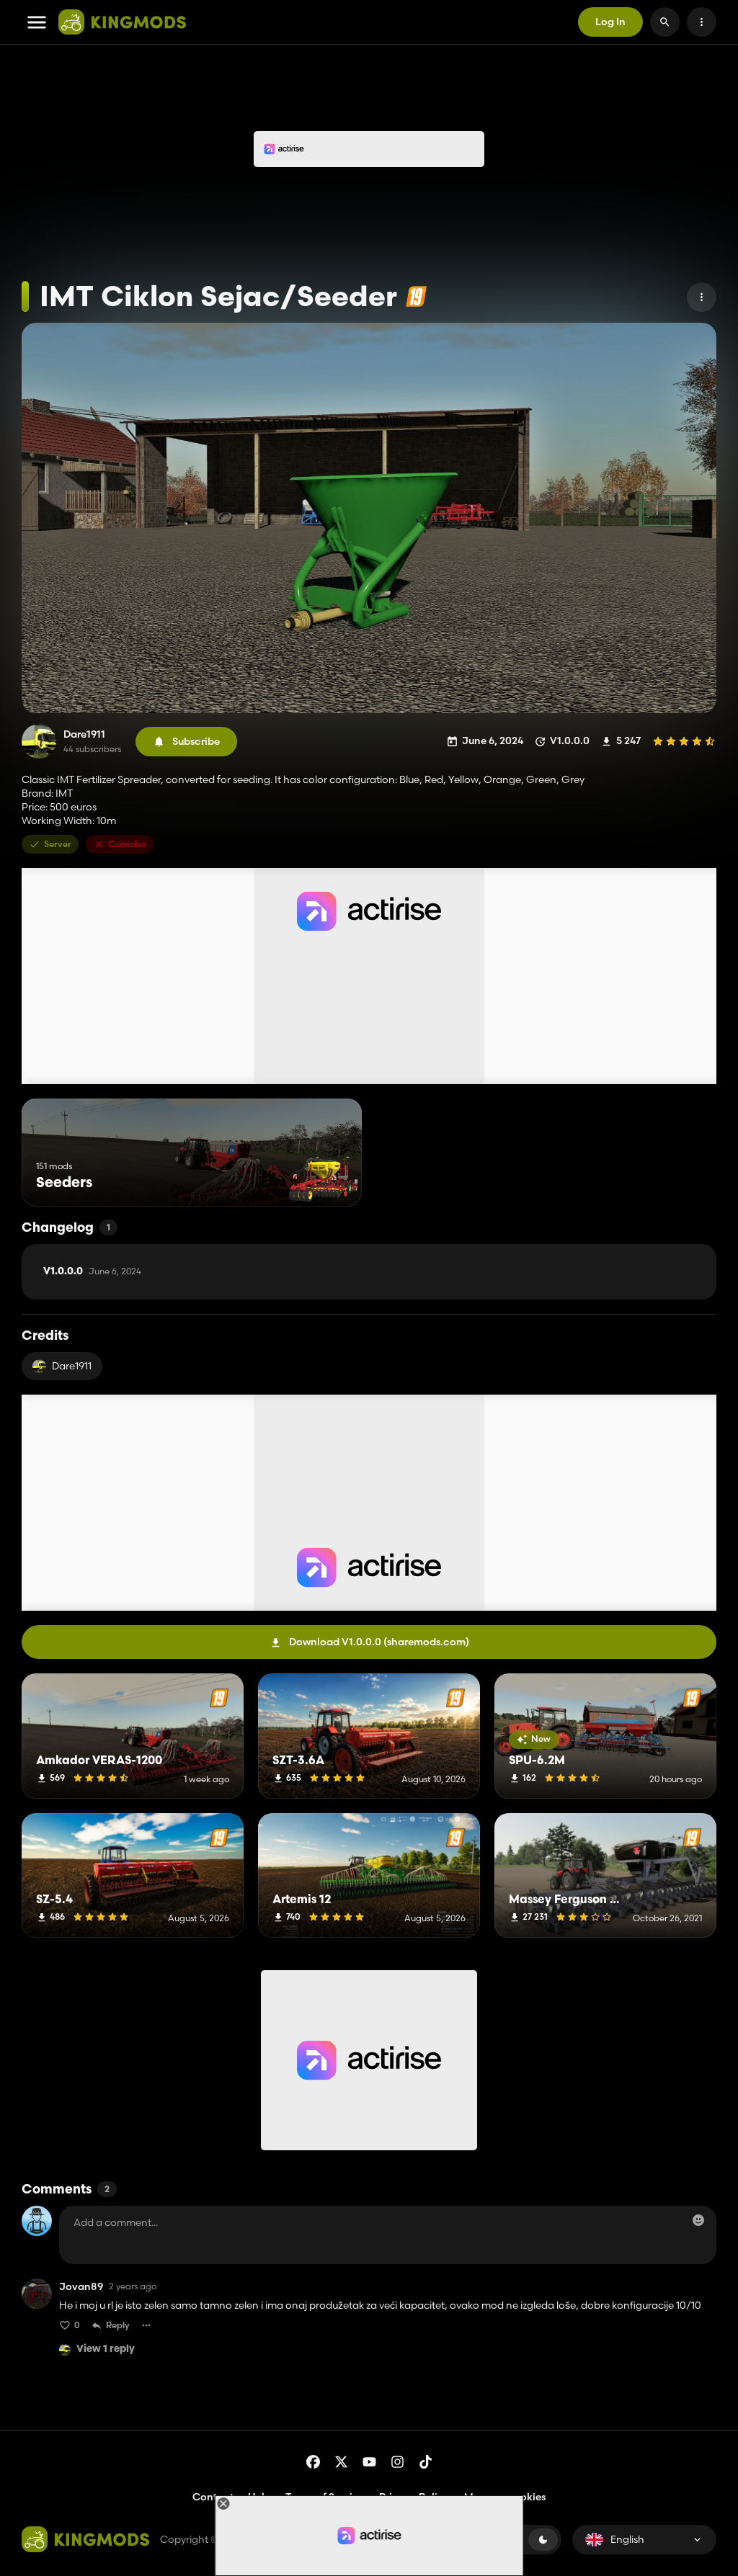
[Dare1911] (39, 741)
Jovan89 (81, 2287)
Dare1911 (84, 734)
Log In (610, 22)
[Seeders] (324, 1180)
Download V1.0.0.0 (379, 1642)
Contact (213, 2497)
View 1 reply (106, 2349)
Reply (118, 2325)
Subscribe (196, 741)
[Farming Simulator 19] (416, 296)
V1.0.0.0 (92, 1271)
